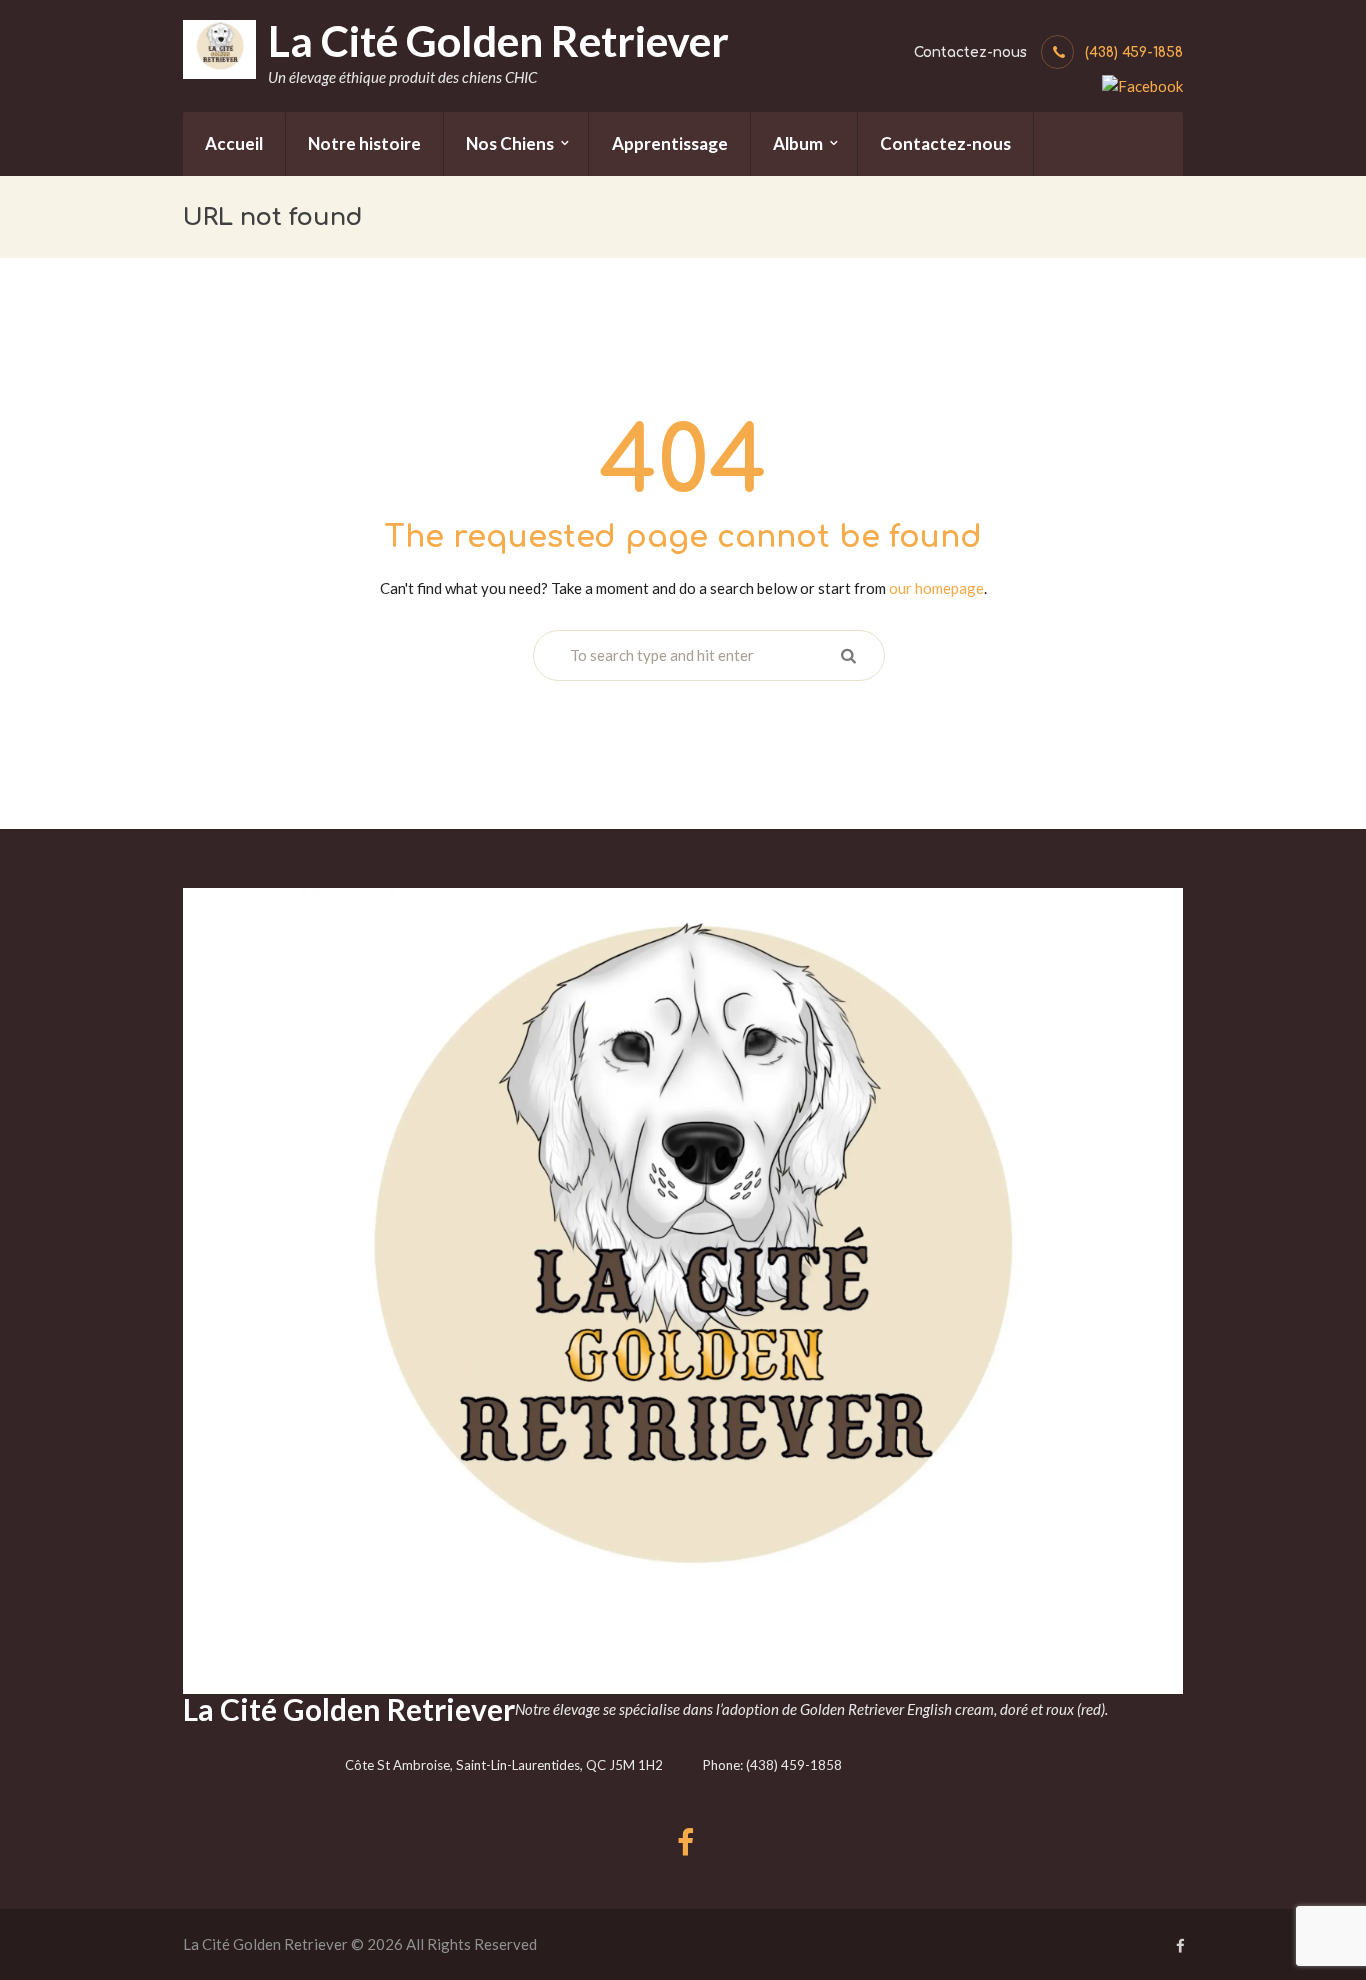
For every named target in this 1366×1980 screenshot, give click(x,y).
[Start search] (847, 655)
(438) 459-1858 (1134, 52)
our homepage (936, 588)
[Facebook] (1142, 84)
